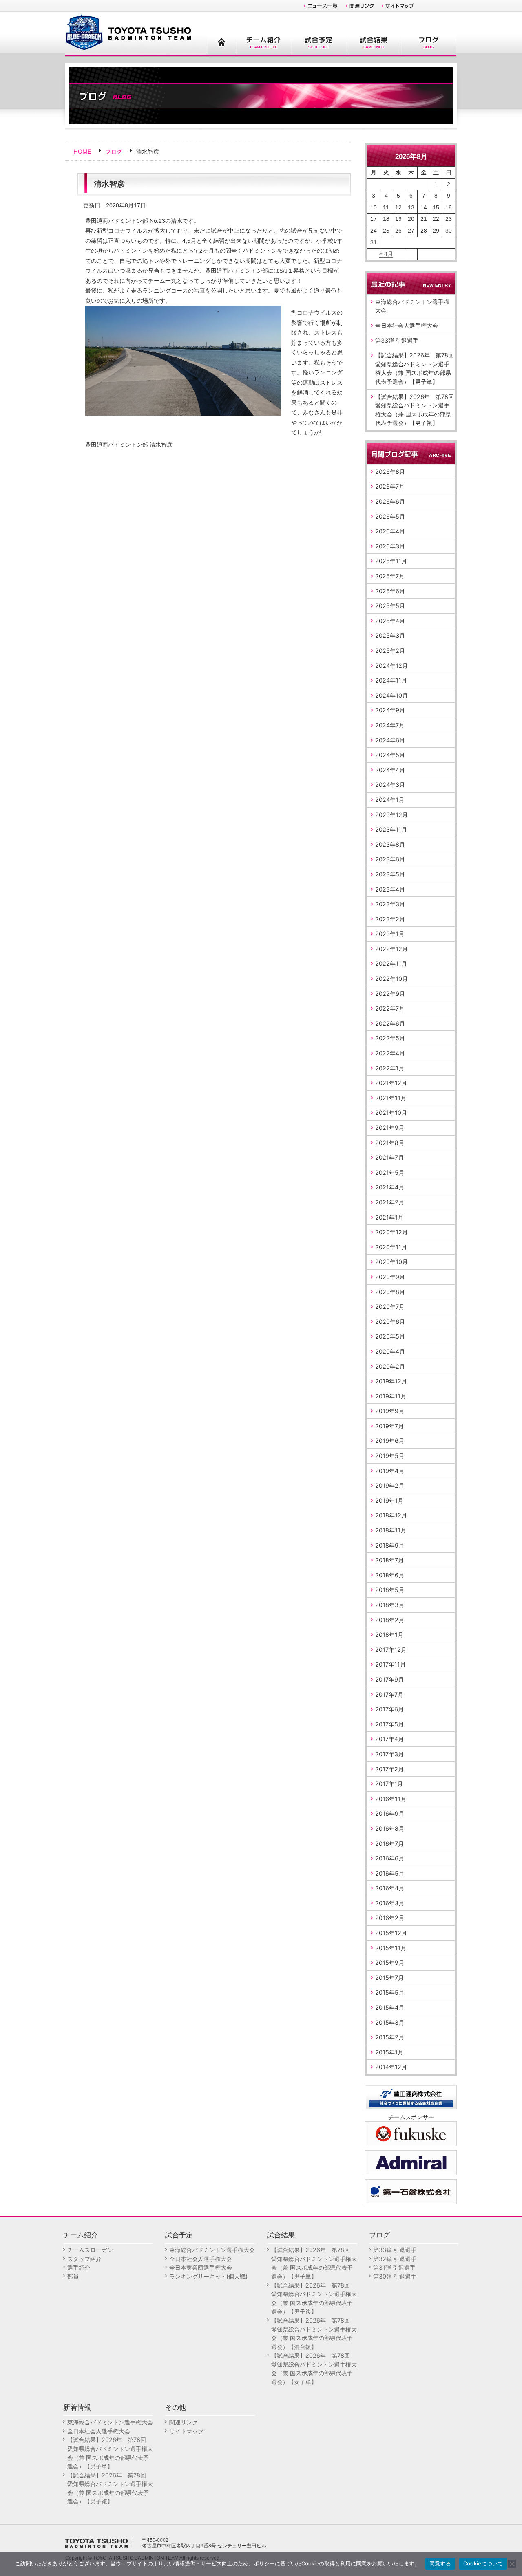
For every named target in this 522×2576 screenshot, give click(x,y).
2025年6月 (390, 591)
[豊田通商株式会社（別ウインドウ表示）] (411, 2096)
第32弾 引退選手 (395, 2259)
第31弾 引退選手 (394, 2267)
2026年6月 (390, 501)
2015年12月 (391, 1933)
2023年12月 (391, 815)
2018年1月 (389, 1635)
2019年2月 (390, 1485)
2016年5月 (390, 1873)
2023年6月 (390, 859)
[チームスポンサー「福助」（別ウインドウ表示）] (411, 2133)
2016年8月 (390, 1829)
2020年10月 (391, 1262)
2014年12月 (391, 2067)
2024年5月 (390, 755)
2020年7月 (390, 1307)
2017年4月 (389, 1739)
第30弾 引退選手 (395, 2276)
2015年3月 (390, 2022)
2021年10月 (391, 1113)
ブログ (114, 151)
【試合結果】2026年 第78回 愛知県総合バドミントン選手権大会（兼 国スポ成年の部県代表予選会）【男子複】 (415, 410)
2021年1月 (389, 1217)
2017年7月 (389, 1694)
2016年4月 (390, 1888)
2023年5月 (390, 874)
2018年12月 (391, 1515)
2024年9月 (390, 710)
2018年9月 (390, 1545)
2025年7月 (390, 576)
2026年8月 (390, 472)
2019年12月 (391, 1381)
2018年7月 (389, 1560)
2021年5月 (390, 1172)
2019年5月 (390, 1456)
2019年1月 (389, 1500)
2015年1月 (389, 2052)
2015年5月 (390, 1992)
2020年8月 (390, 1292)
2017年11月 (390, 1664)
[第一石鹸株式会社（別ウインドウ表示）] (411, 2191)
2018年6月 (390, 1575)
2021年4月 (390, 1187)
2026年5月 (390, 516)
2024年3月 (390, 785)
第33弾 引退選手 (397, 340)
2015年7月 (389, 1978)
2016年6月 (390, 1858)
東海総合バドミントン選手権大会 (412, 306)
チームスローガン (90, 2250)
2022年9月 (390, 994)
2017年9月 (389, 1679)
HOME (82, 151)
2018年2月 (390, 1620)
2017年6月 (389, 1709)
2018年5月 (390, 1590)
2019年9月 (390, 1411)
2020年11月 (391, 1247)
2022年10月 (391, 979)
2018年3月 (390, 1605)
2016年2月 (390, 1918)
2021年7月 (389, 1157)
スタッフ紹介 (84, 2259)
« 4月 (386, 254)
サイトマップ (186, 2431)
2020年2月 (390, 1366)
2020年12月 (391, 1232)
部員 (73, 2276)
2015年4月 (390, 2007)
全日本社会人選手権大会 (407, 325)
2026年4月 (390, 531)
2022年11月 (391, 963)
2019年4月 (390, 1471)
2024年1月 (390, 800)
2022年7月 (390, 1008)
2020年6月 (390, 1322)
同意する (440, 2563)
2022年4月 (390, 1053)
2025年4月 (390, 621)
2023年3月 (390, 904)
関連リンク (184, 2422)
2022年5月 (390, 1038)
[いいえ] (512, 2564)
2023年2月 (390, 919)
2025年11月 (391, 561)
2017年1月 (389, 1784)
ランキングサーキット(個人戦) (208, 2276)
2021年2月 (390, 1202)
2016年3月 (390, 1903)
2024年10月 (391, 695)
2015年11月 (391, 1948)
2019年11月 (391, 1396)
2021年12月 (391, 1083)
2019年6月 (390, 1441)
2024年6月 (390, 740)
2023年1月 (390, 934)
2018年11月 (391, 1530)
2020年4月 (390, 1351)
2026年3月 (390, 546)
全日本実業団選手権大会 (201, 2267)
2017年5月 (389, 1724)
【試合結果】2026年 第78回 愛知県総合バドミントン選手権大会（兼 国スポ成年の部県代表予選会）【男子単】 (415, 368)
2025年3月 (390, 635)
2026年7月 (390, 486)
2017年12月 (391, 1650)
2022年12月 (391, 949)
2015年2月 (390, 2037)
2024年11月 (391, 680)
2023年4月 (390, 889)
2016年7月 (389, 1844)
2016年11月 (391, 1799)
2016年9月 (390, 1813)
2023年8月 (390, 844)
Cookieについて (483, 2563)
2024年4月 (390, 770)
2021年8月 (390, 1143)
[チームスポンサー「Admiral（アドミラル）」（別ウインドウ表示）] (411, 2162)
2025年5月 (390, 606)
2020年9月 (390, 1277)
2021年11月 (391, 1098)
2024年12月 (391, 666)
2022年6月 (390, 1023)
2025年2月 (390, 651)
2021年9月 (390, 1128)
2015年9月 (390, 1963)
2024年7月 (390, 725)
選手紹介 (79, 2267)
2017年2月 (389, 1769)
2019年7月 (389, 1426)
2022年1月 (390, 1068)
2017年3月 (389, 1754)
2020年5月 (390, 1336)
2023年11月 (391, 829)
